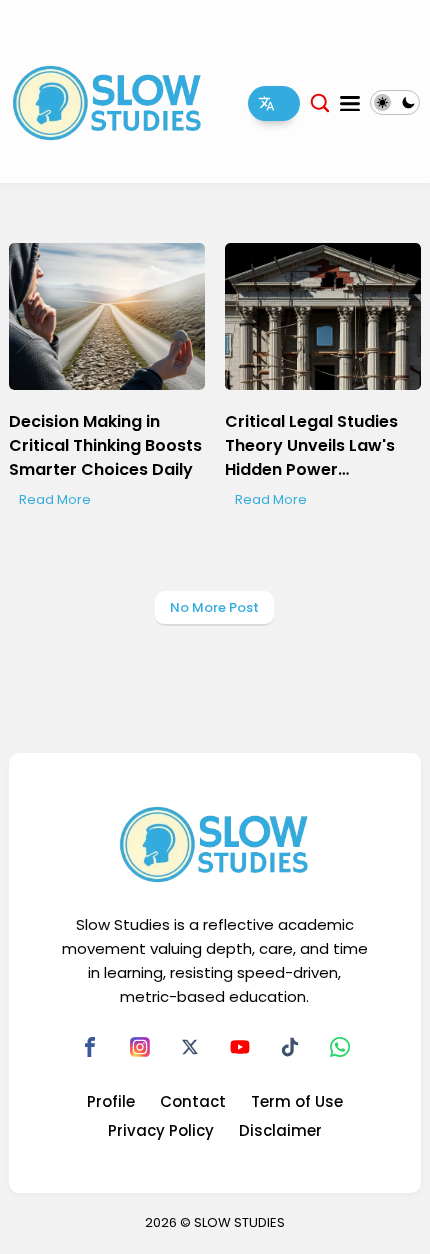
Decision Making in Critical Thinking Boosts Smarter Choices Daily (105, 445)
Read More (55, 499)
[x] (190, 1047)
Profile (111, 1101)
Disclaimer (280, 1130)
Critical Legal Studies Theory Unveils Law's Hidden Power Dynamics (311, 446)
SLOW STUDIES (239, 1222)
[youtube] (240, 1047)
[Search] (320, 102)
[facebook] (90, 1047)
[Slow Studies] (107, 102)
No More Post (214, 607)
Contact (193, 1101)
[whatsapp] (340, 1047)
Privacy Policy (161, 1130)
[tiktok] (290, 1047)
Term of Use (297, 1101)
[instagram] (140, 1047)
